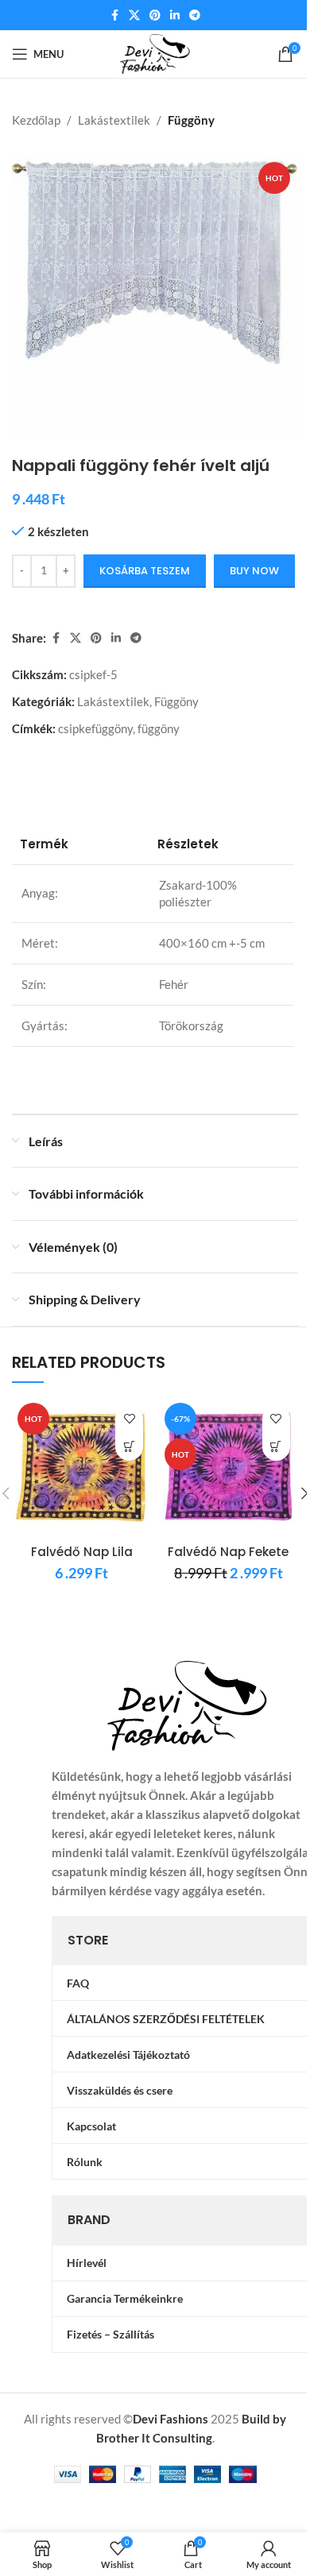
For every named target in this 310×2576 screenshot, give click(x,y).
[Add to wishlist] (129, 1419)
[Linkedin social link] (175, 15)
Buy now (254, 571)
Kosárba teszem (145, 571)
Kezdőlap (36, 120)
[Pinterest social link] (155, 15)
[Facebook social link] (114, 15)
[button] (129, 1447)
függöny (159, 728)
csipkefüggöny (95, 728)
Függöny (191, 120)
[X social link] (134, 15)
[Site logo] (155, 52)
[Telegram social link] (195, 15)
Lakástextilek (114, 120)
